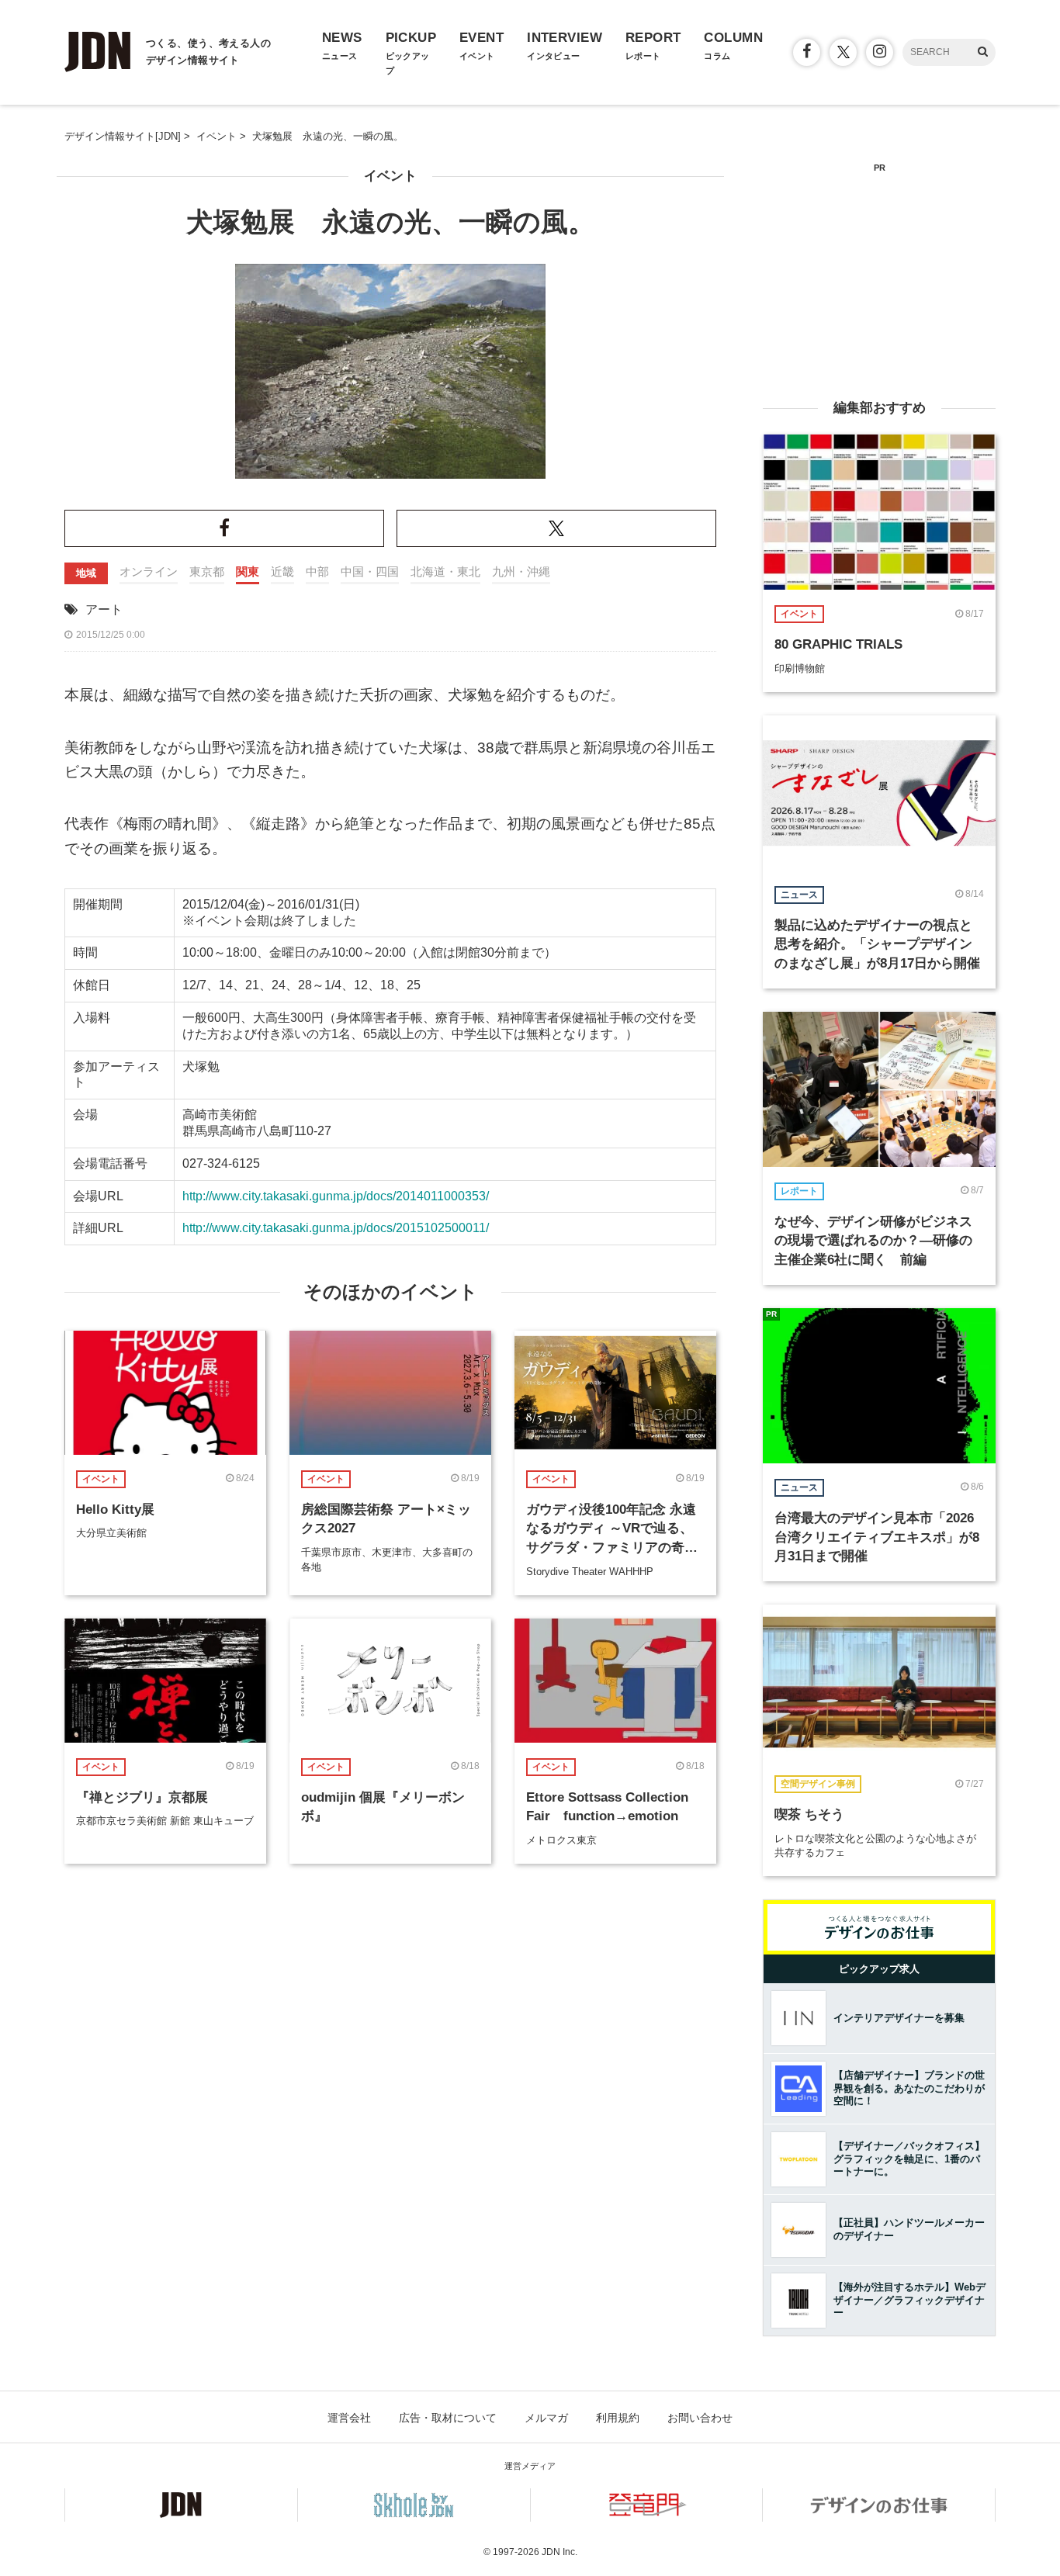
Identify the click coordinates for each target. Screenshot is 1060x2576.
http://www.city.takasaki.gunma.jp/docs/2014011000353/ (336, 1196)
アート (104, 609)
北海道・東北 (445, 571)
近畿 (282, 571)
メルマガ (546, 2418)
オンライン (149, 571)
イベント (390, 176)
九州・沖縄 (521, 571)
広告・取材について (448, 2418)
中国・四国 (370, 571)
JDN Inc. (559, 2552)
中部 (317, 571)
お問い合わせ (700, 2418)
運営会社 (349, 2418)
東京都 (207, 571)
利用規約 (618, 2418)
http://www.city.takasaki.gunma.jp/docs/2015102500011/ (336, 1228)
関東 (248, 571)
